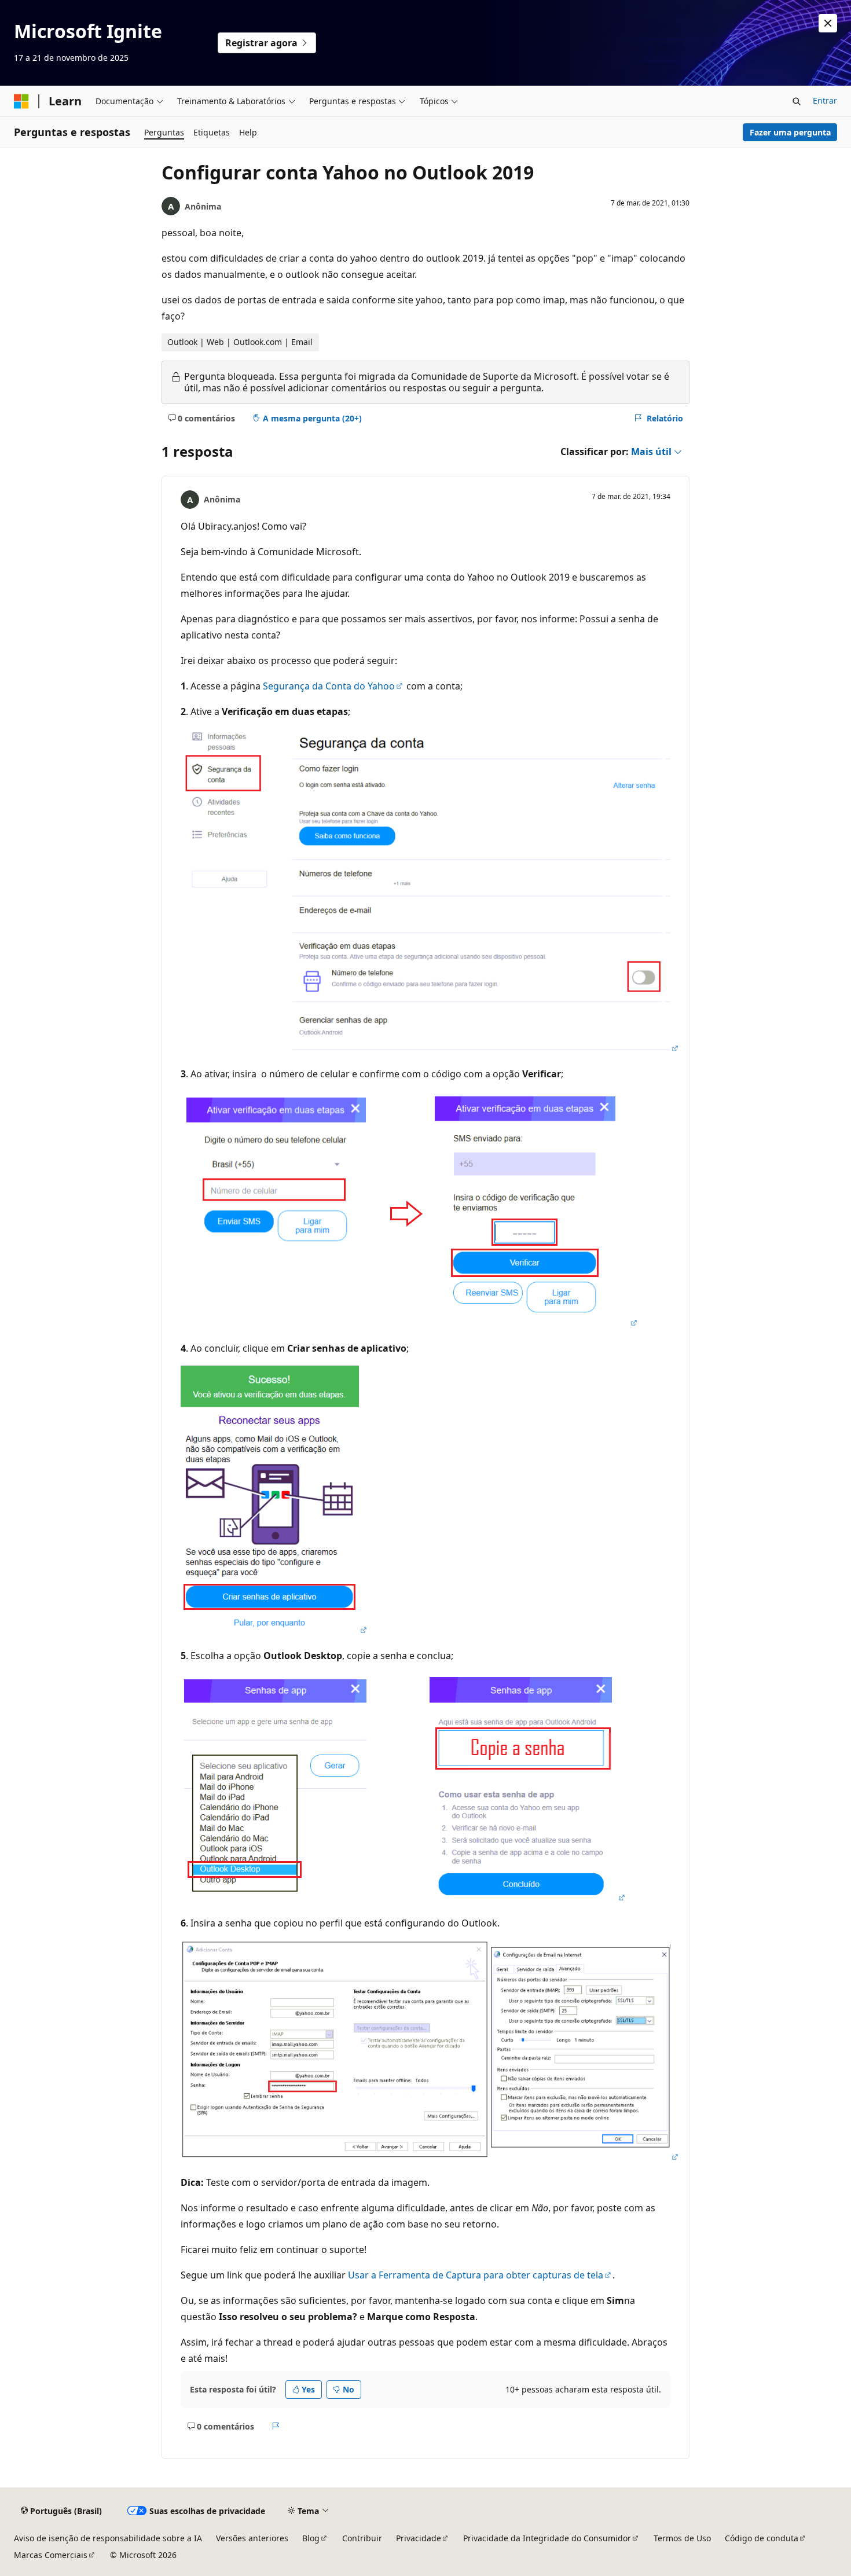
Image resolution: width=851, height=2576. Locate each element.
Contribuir (362, 2538)
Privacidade (419, 2538)
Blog (311, 2538)
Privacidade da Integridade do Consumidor (547, 2538)
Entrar (825, 100)
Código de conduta (762, 2538)
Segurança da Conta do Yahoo (329, 686)
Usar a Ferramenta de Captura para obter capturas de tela (476, 2275)
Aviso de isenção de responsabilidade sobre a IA (108, 2538)
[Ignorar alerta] (828, 23)
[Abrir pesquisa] (797, 101)
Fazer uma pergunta (790, 132)
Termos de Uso (682, 2538)
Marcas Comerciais (51, 2555)
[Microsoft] (21, 101)
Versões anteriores (252, 2538)
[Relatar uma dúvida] (276, 2427)
